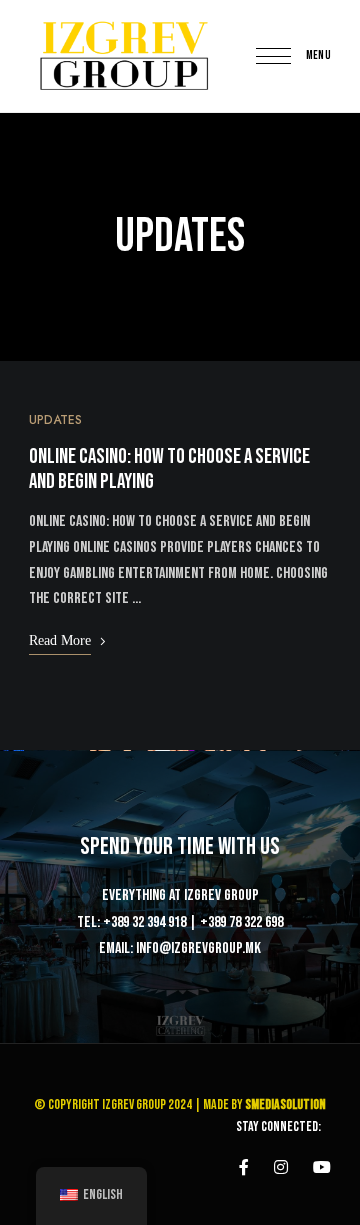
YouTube (322, 1167)
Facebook (244, 1167)
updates (55, 420)
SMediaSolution (285, 1104)
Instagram (281, 1167)
